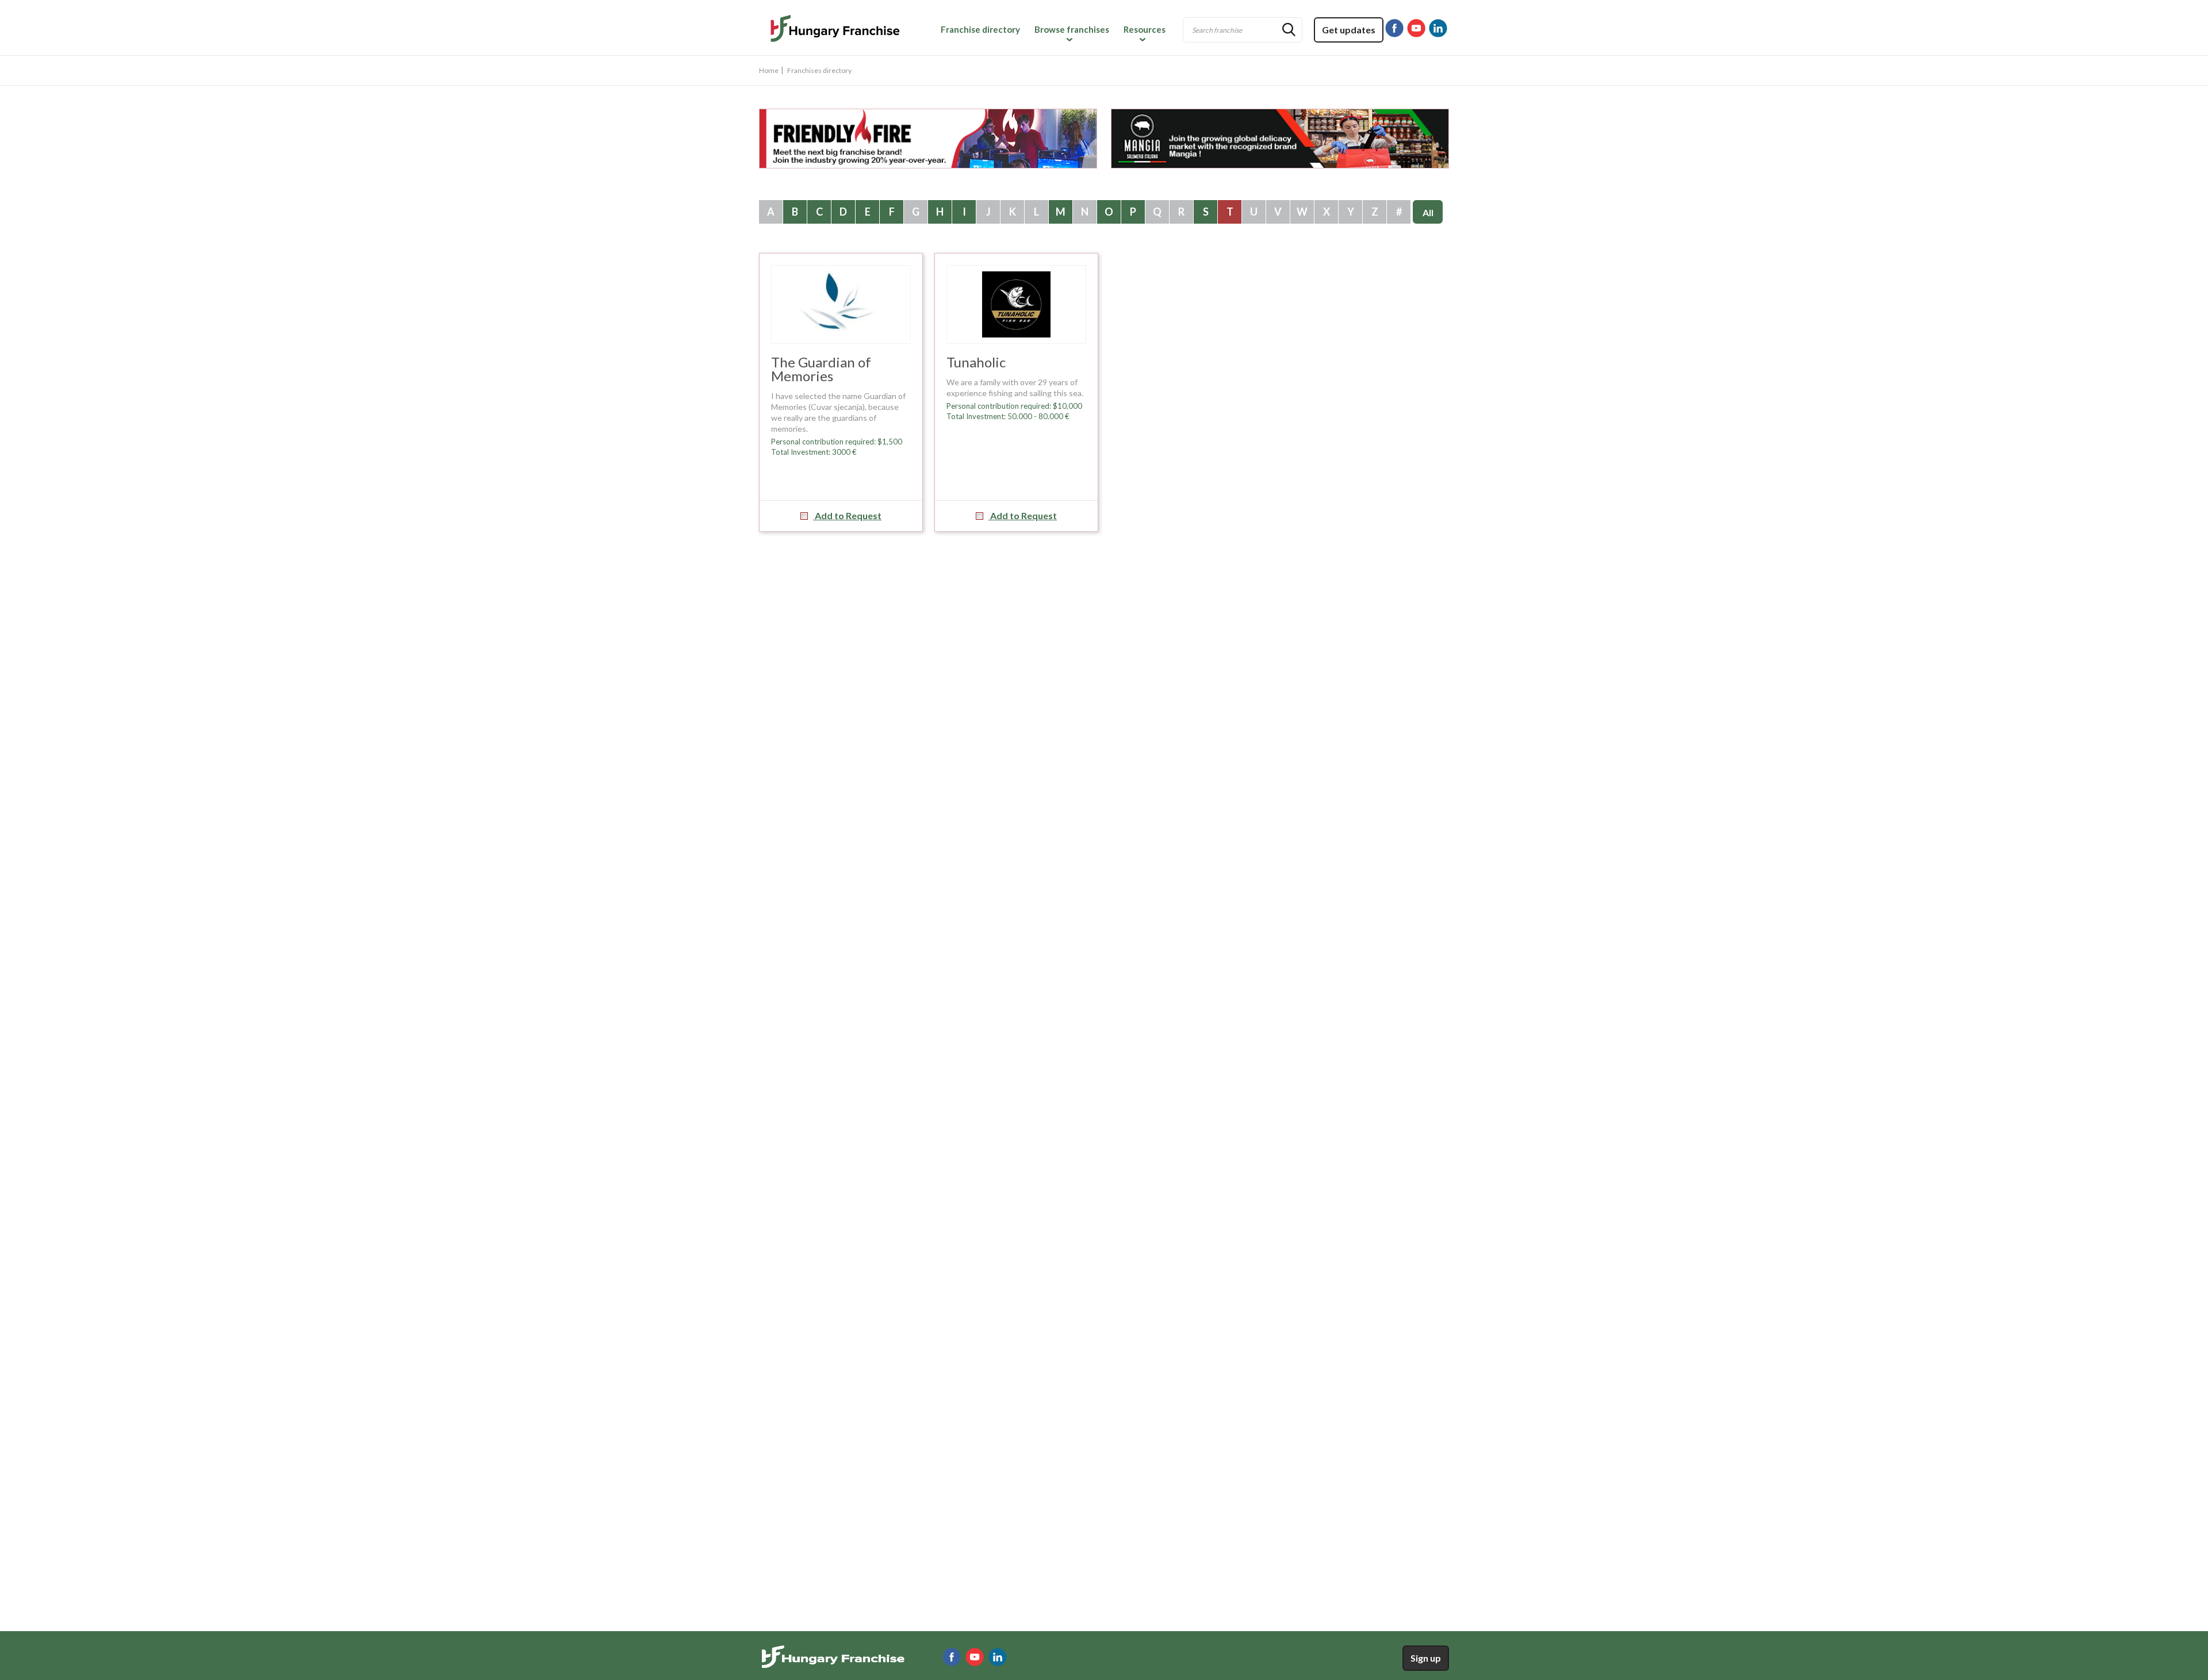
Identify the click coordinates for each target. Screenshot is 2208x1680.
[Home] (836, 30)
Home (769, 70)
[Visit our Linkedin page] (1438, 28)
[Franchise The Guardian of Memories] (841, 304)
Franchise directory (980, 29)
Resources (1145, 29)
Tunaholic (976, 362)
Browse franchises (1072, 29)
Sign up (1426, 1658)
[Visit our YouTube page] (1416, 28)
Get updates (1349, 30)
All (1428, 212)
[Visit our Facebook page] (1394, 28)
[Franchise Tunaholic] (1016, 304)
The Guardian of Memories (821, 369)
